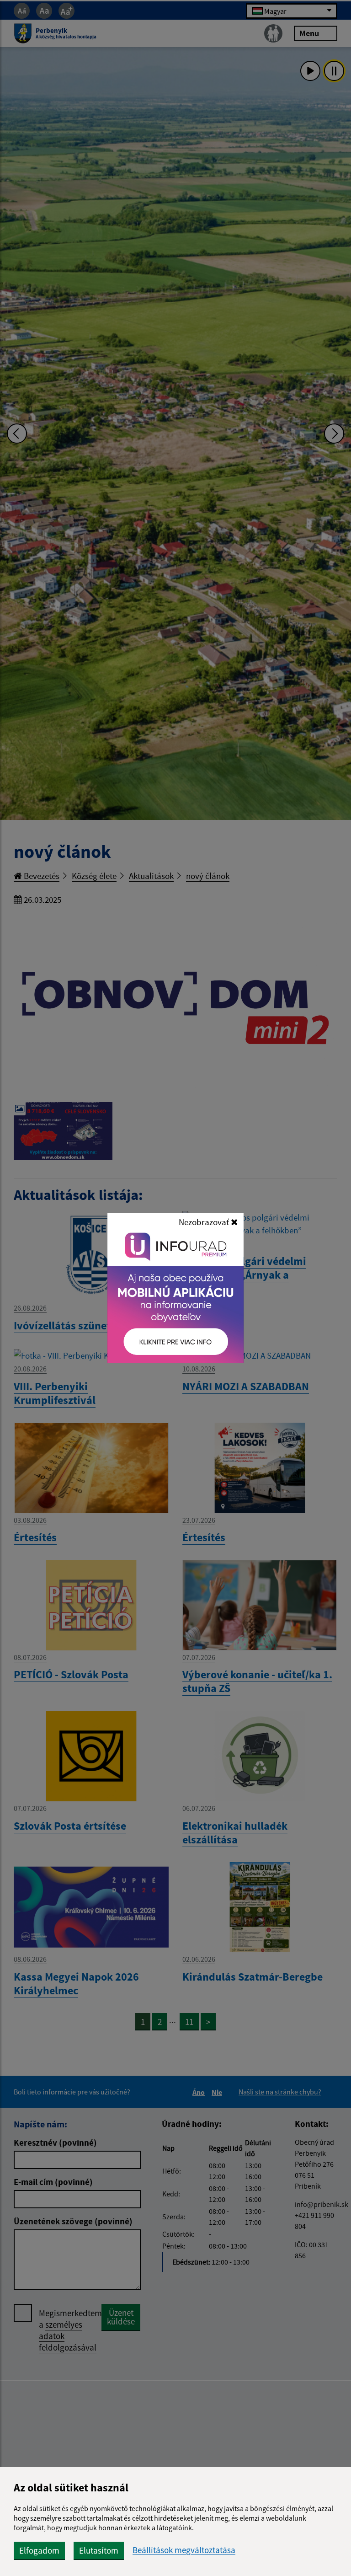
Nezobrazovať (205, 1222)
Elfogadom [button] (39, 2550)
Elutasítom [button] (99, 2550)
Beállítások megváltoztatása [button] (184, 2550)
